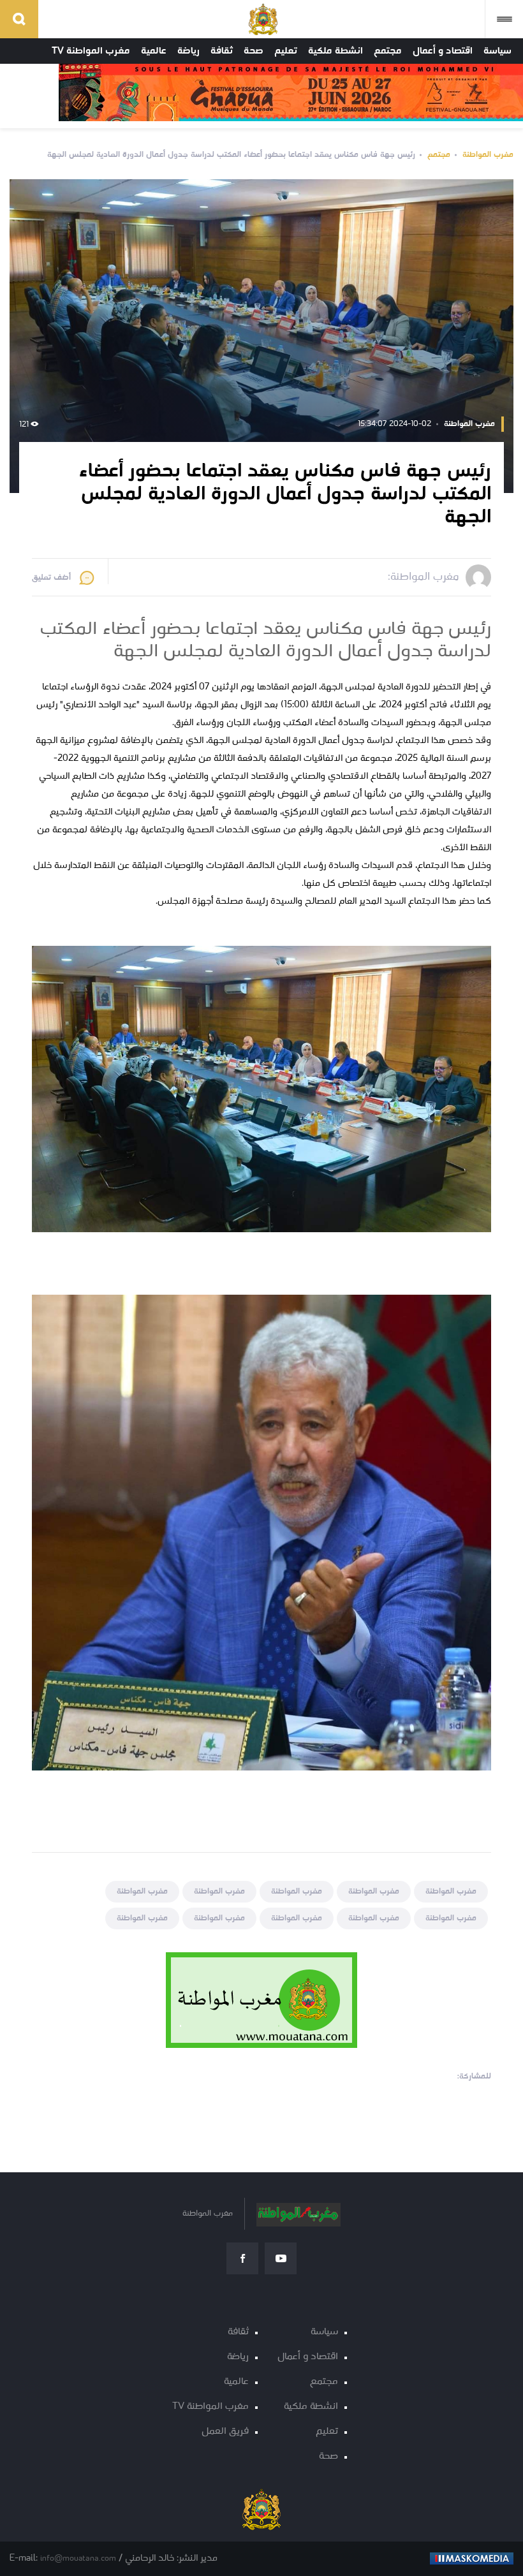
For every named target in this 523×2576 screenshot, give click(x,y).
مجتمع (388, 51)
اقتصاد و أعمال (443, 51)
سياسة (497, 51)
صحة (254, 51)
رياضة (188, 51)
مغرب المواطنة (488, 155)
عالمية (154, 51)
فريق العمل (225, 2432)
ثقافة (222, 51)
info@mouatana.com (78, 2558)
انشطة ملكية (335, 51)
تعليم (286, 51)
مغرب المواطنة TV (91, 51)
